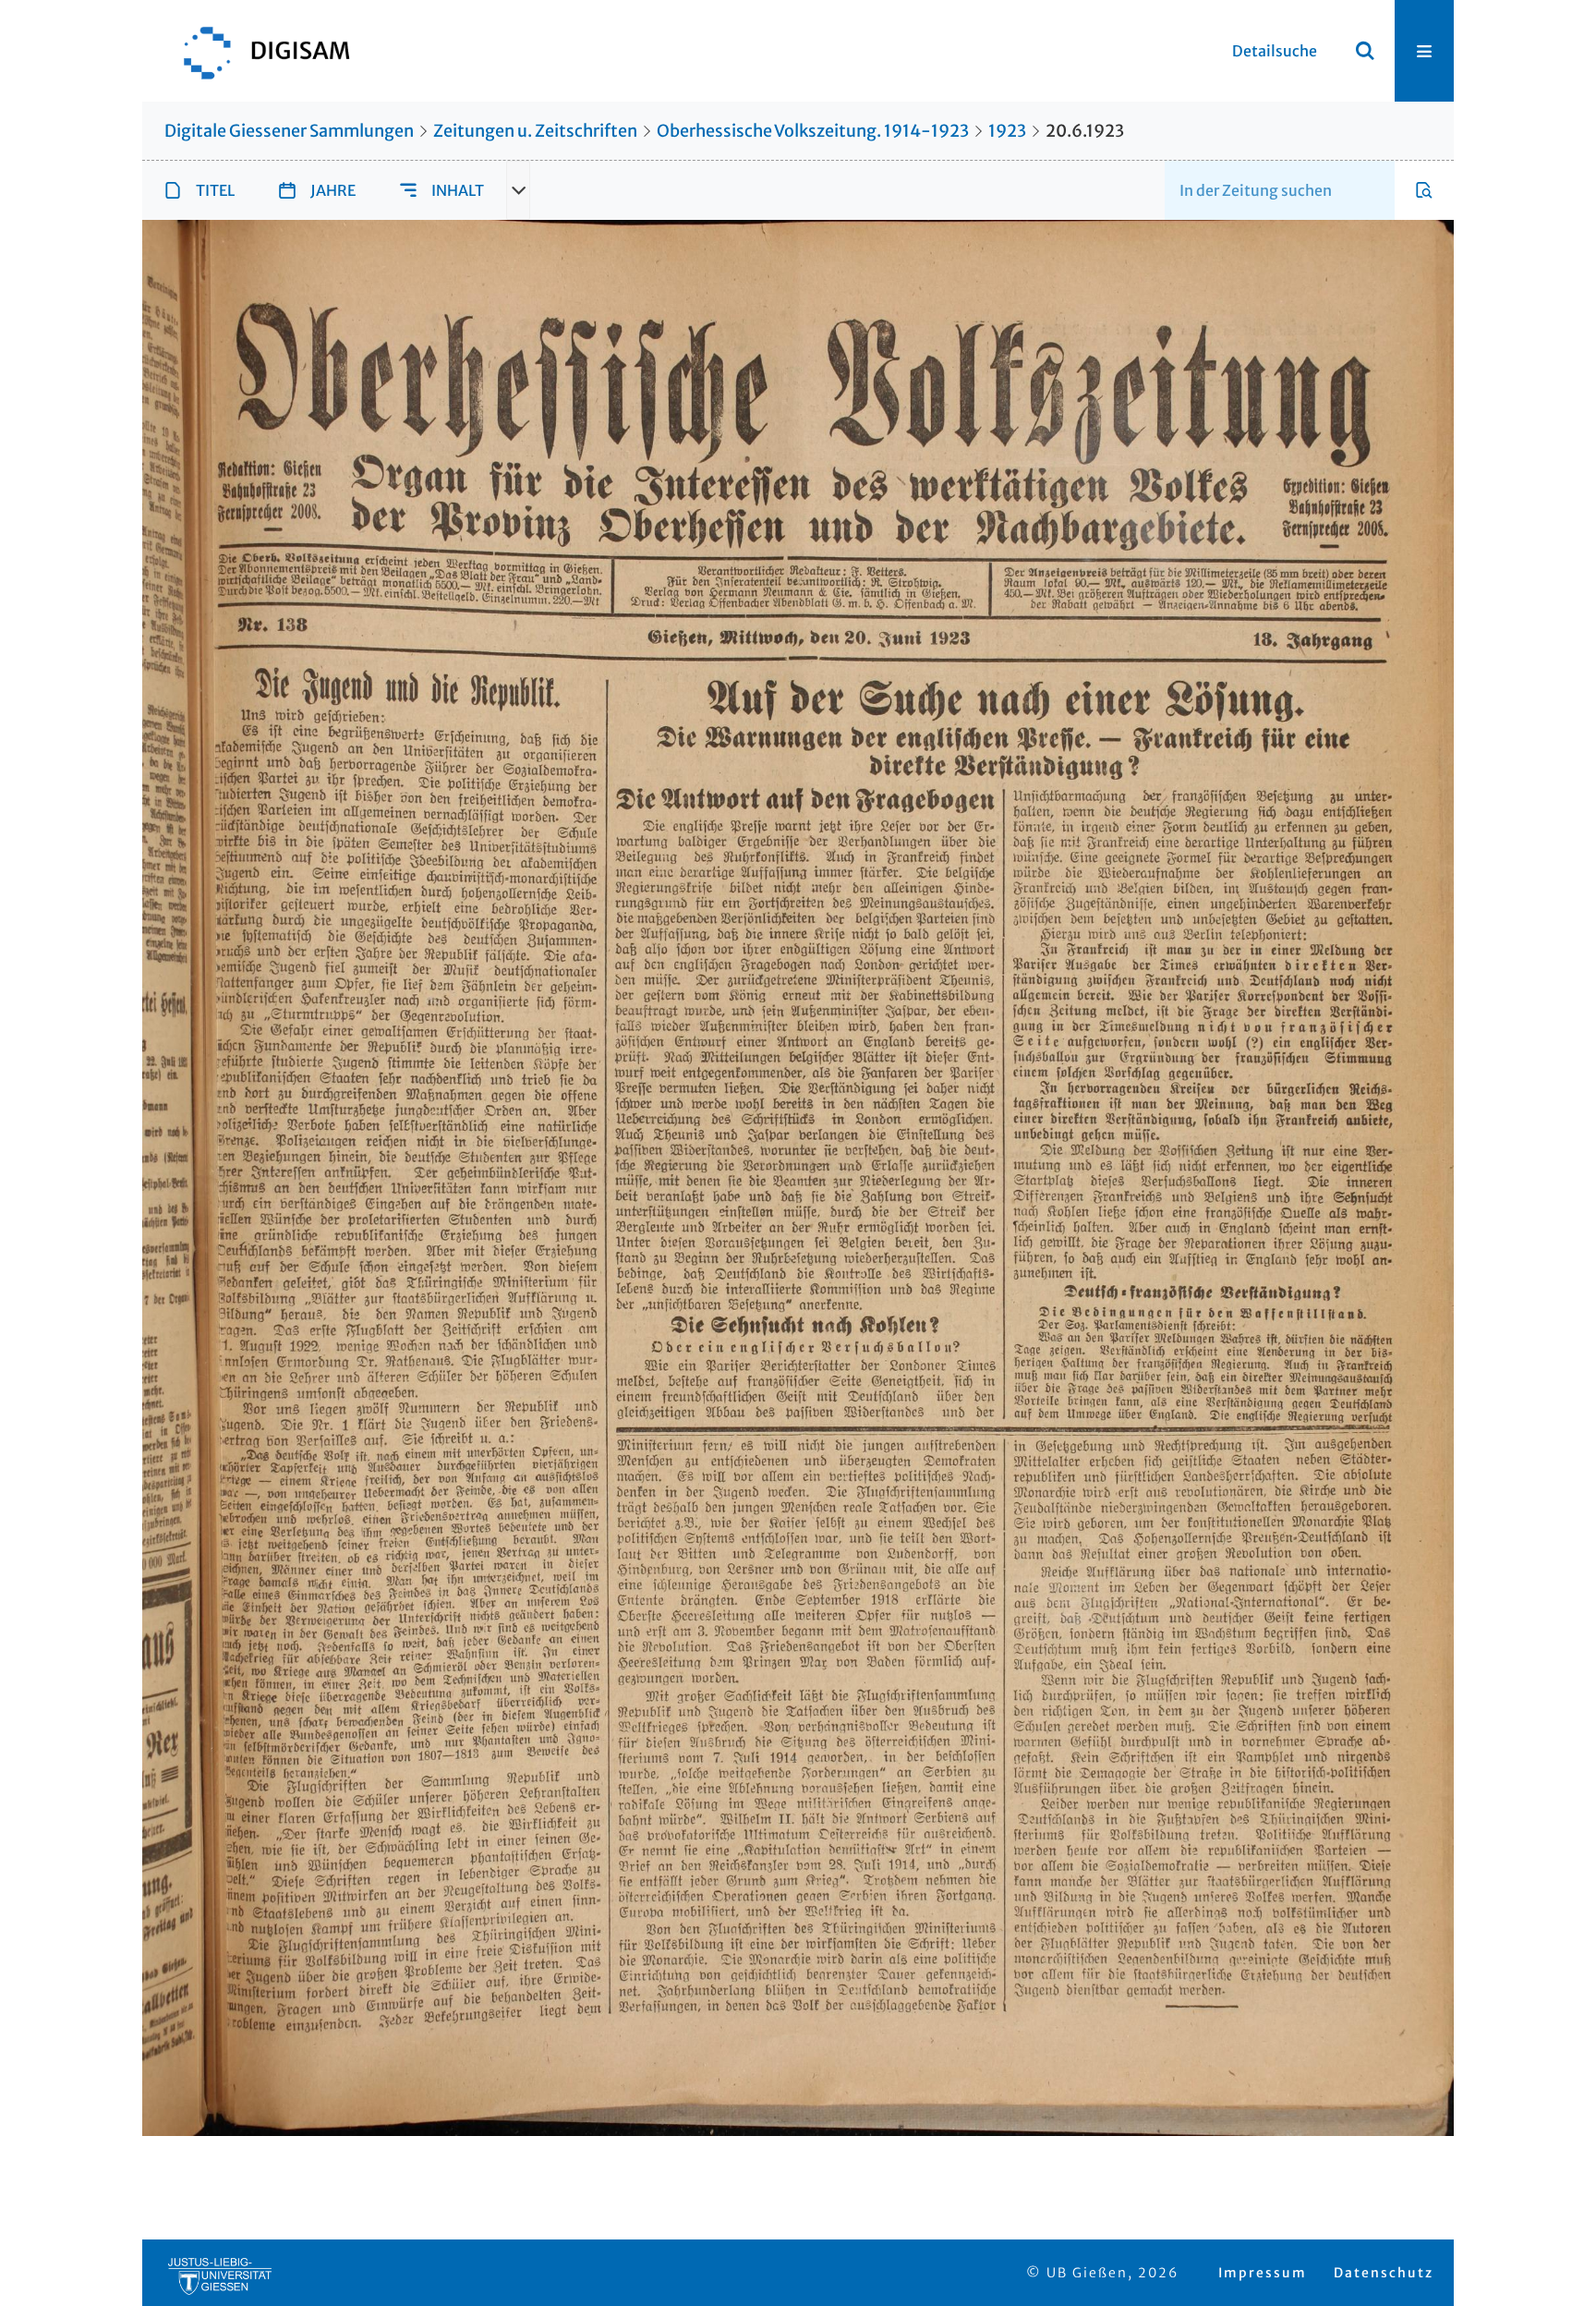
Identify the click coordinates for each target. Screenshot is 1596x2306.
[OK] (1365, 51)
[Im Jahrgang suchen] (1424, 190)
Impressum (1263, 2273)
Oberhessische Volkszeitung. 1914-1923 (813, 131)
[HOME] (258, 51)
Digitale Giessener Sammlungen (289, 131)
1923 (1007, 131)
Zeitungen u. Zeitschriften (535, 131)
